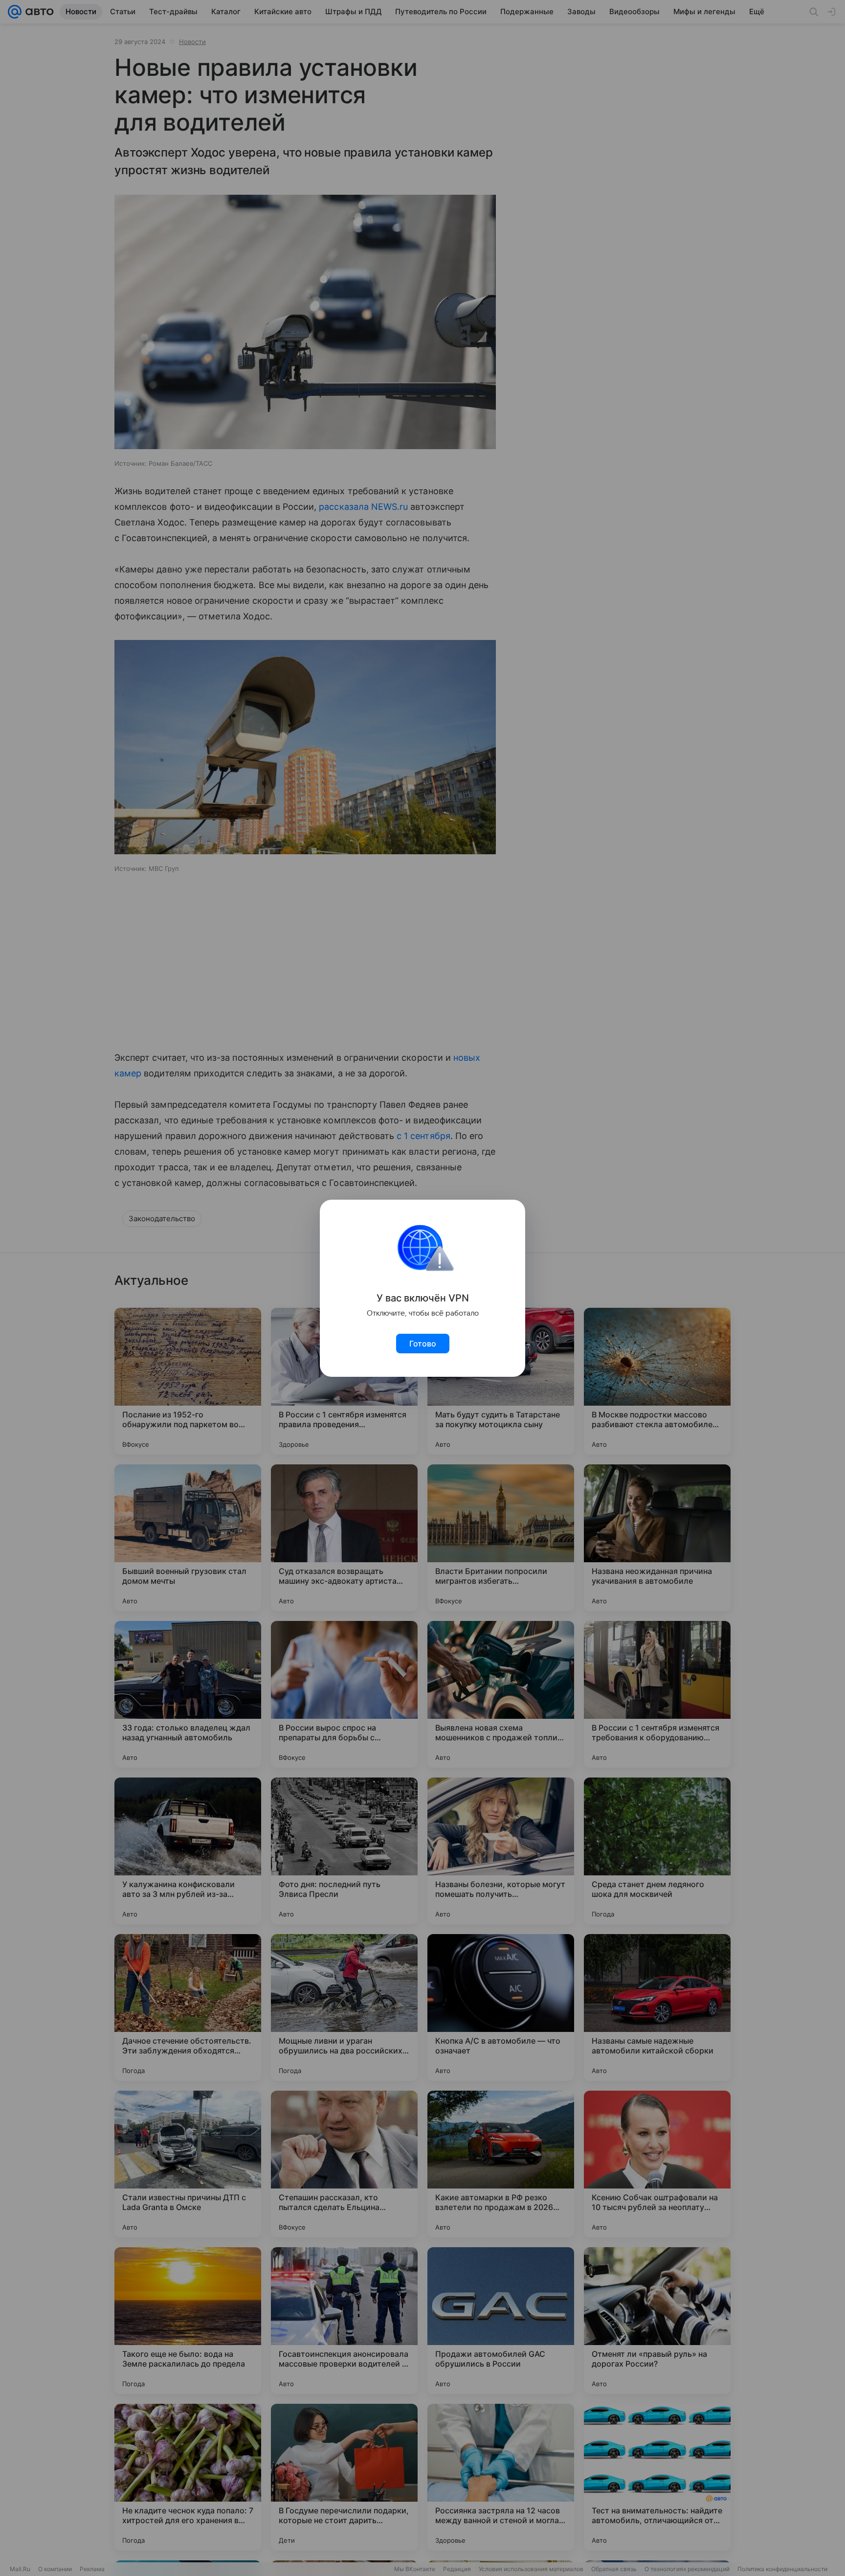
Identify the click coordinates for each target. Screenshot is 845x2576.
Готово (423, 1344)
